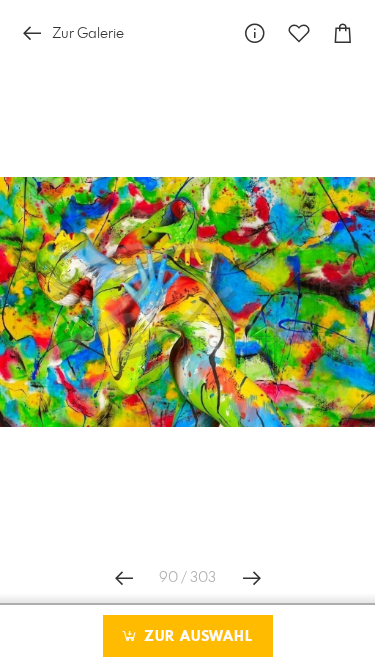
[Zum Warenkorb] (343, 33)
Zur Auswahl (196, 637)
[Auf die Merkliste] (299, 33)
